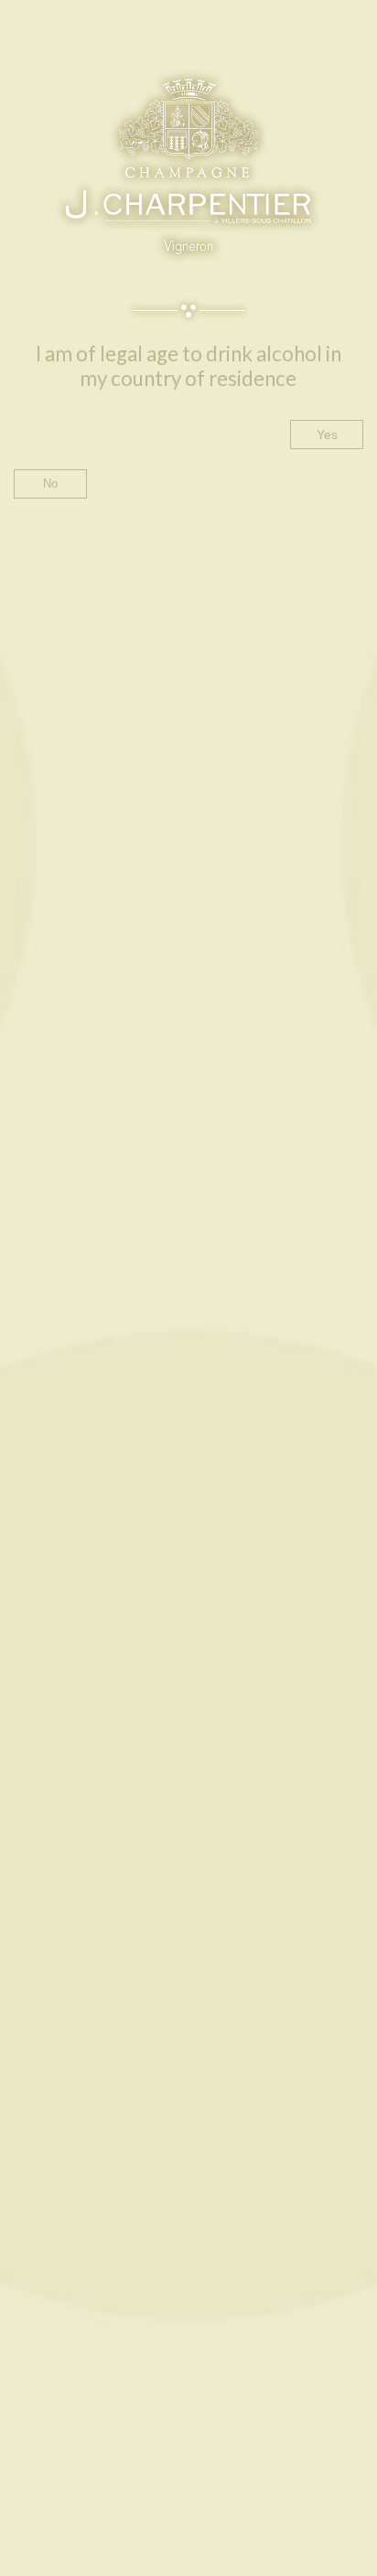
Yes (327, 435)
